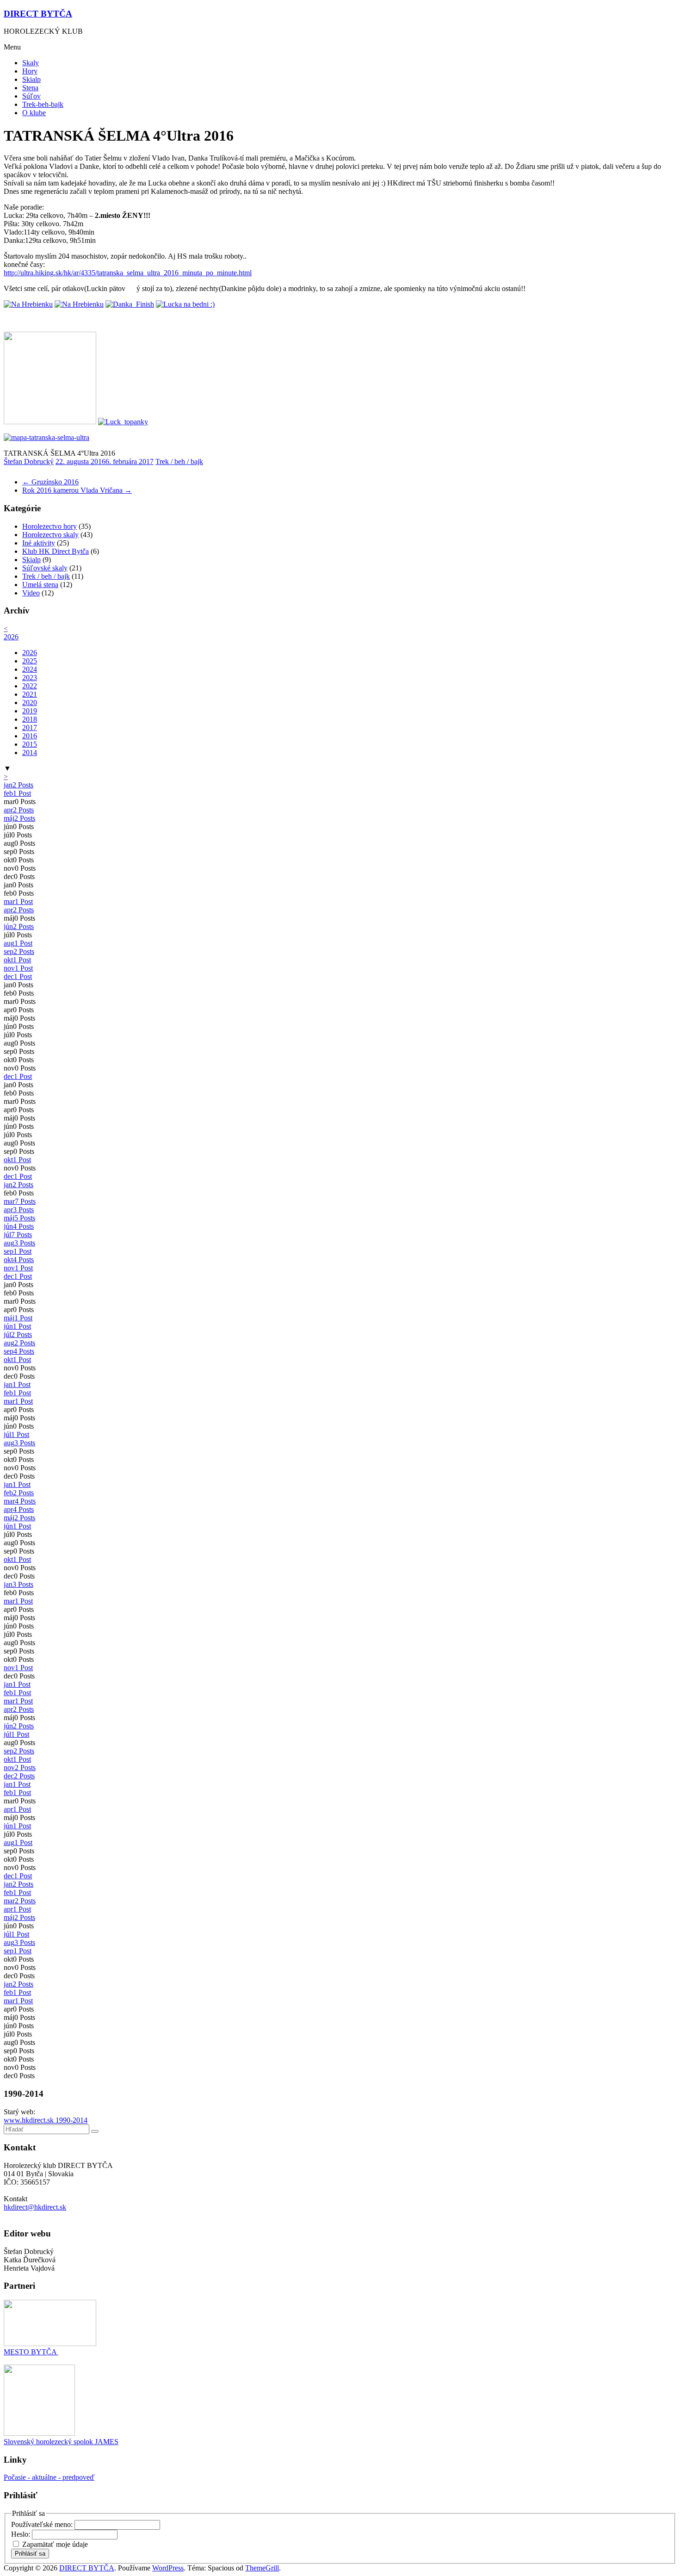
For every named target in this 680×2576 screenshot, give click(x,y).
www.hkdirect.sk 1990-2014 (46, 2120)
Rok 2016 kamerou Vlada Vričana (77, 490)
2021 (30, 694)
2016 (30, 736)
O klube (34, 113)
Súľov (31, 96)
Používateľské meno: (43, 2524)
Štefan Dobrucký (29, 461)
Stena (30, 88)
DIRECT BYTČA (38, 14)
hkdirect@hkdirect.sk (35, 2207)
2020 (30, 703)
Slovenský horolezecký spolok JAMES (61, 2442)
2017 (30, 728)
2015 (30, 744)
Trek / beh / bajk (179, 461)
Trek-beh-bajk (43, 104)
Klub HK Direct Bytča (56, 551)
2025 (30, 661)
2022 (30, 686)
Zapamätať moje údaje (55, 2544)
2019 (30, 711)
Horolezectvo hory (49, 526)
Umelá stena (40, 585)
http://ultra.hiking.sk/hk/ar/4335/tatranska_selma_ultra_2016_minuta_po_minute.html (128, 273)
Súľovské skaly (45, 568)
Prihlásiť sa (30, 2554)
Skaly (31, 63)
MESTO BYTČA (31, 2352)
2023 (30, 678)
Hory (30, 71)
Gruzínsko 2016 (50, 482)
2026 (11, 637)
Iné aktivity (39, 543)
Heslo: (22, 2534)
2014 (30, 752)
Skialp (31, 79)
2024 (30, 669)
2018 (30, 719)
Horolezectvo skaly (50, 535)
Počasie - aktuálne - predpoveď (49, 2477)
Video (31, 593)
